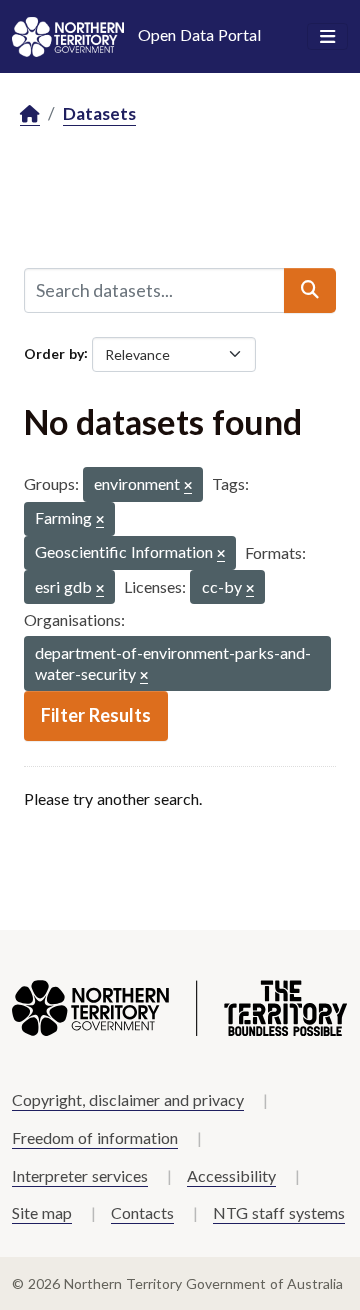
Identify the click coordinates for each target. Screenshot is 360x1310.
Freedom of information (95, 1137)
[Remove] (188, 486)
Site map (42, 1212)
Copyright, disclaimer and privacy (128, 1099)
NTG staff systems (279, 1212)
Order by (54, 352)
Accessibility (231, 1175)
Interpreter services (80, 1175)
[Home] (30, 114)
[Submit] (310, 290)
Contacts (142, 1212)
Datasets (99, 113)
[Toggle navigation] (327, 37)
